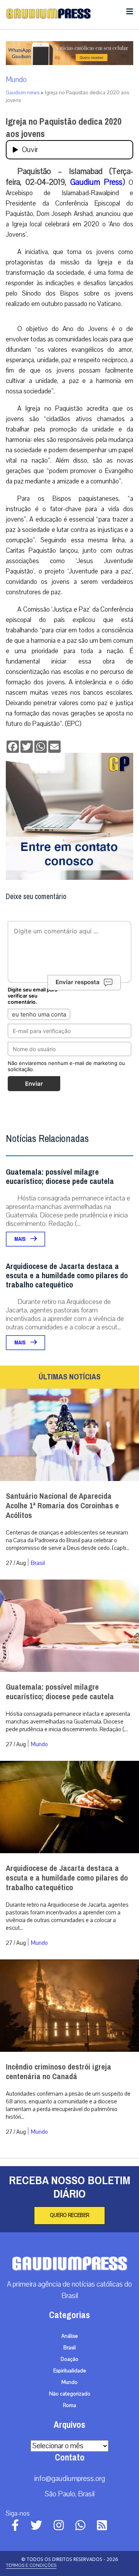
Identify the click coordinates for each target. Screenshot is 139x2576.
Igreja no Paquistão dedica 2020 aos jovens (64, 128)
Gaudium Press (96, 182)
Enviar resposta (78, 982)
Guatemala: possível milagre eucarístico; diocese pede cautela (60, 1177)
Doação (69, 2359)
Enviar (34, 1084)
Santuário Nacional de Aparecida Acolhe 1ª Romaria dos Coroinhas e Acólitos (62, 1506)
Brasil (38, 1563)
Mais (20, 1239)
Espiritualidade (70, 2371)
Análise (70, 2336)
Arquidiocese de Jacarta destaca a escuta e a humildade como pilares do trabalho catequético (67, 1276)
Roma (69, 2405)
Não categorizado (70, 2394)
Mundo (16, 80)
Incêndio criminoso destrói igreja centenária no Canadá (58, 2072)
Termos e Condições (31, 2565)
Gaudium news (23, 93)
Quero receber (69, 2215)
